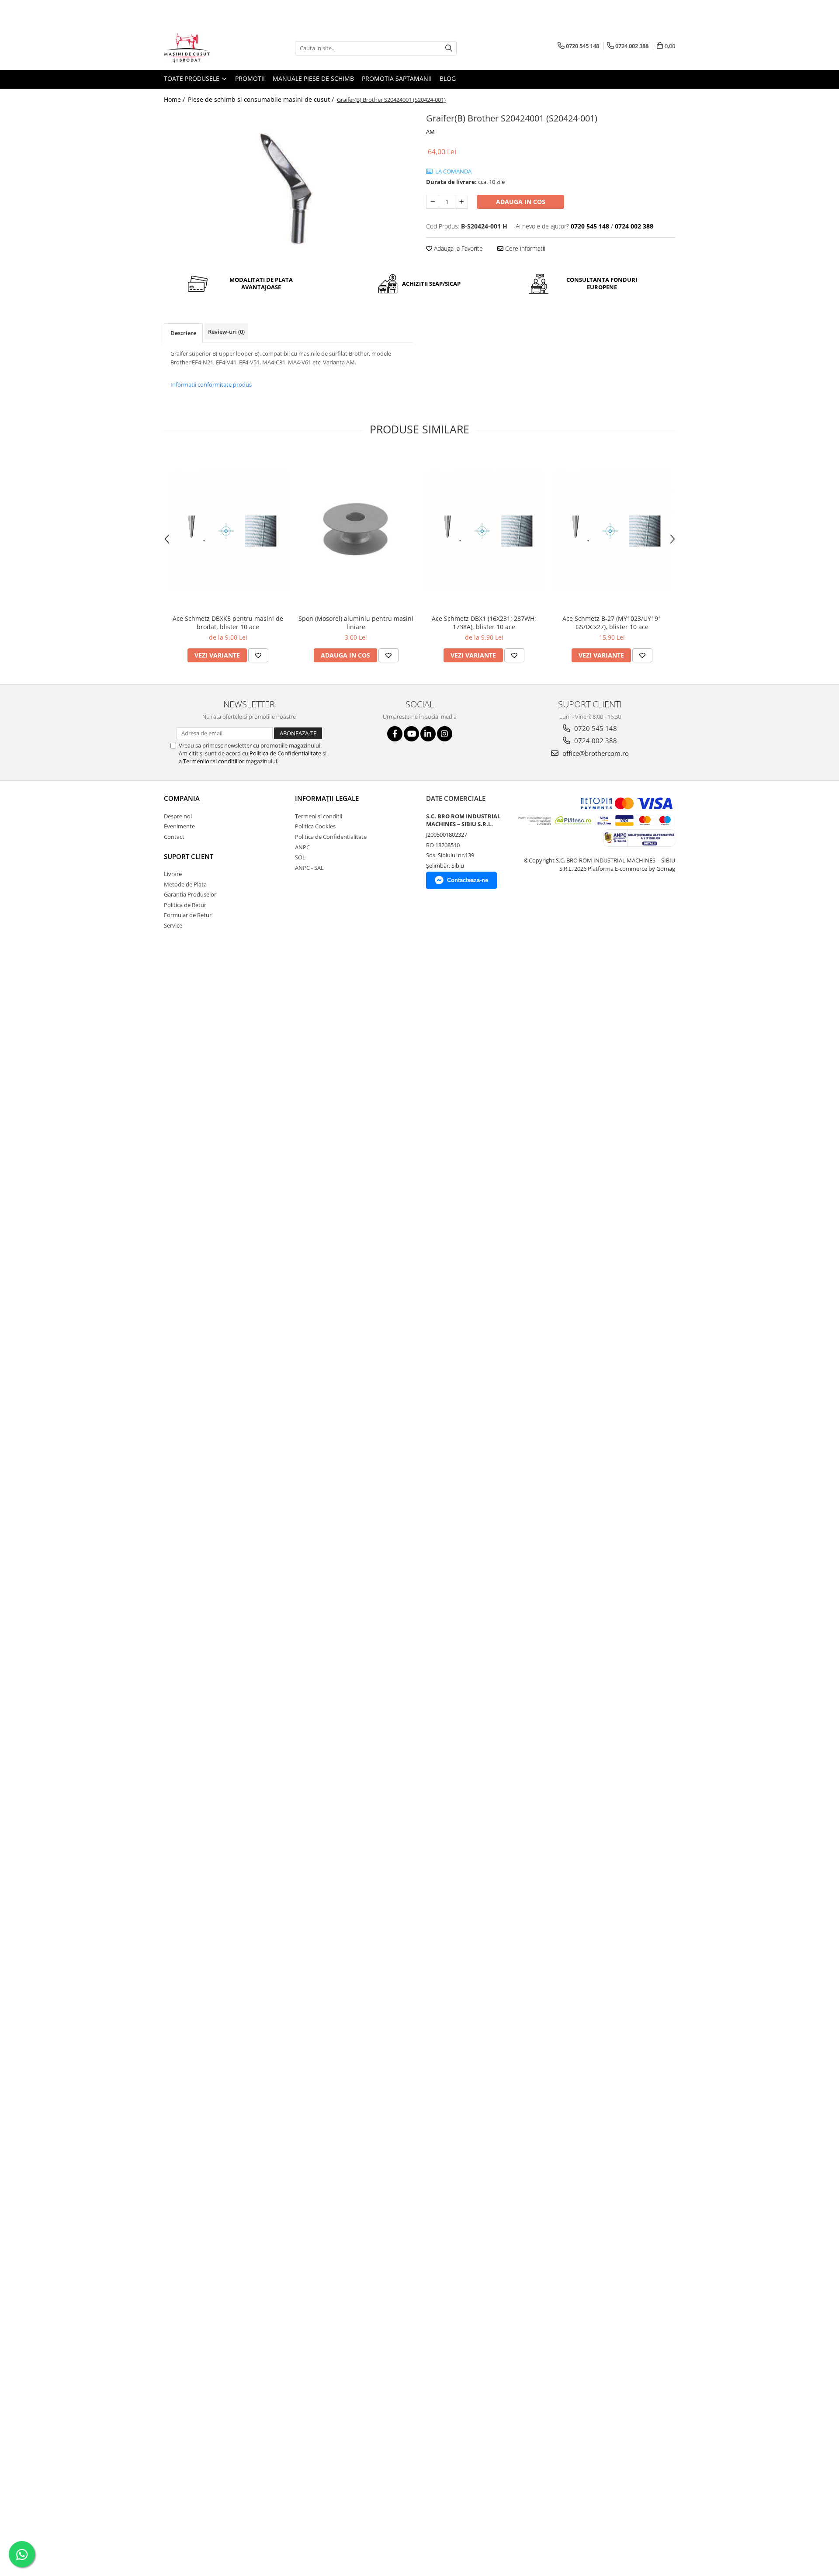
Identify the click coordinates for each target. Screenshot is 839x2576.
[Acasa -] (208, 48)
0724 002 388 (595, 741)
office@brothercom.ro (595, 753)
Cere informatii (524, 248)
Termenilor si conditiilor (214, 761)
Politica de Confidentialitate (285, 753)
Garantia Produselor (190, 894)
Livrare (173, 874)
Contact (174, 837)
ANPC (302, 847)
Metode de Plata (185, 884)
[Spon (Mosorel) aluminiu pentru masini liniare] (356, 531)
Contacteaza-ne (468, 880)
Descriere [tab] (183, 333)
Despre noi (178, 816)
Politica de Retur (185, 905)
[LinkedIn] (428, 734)
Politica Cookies (315, 826)
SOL (300, 857)
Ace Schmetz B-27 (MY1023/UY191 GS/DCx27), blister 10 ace (612, 623)
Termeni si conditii (319, 816)
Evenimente (179, 826)
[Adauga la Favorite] (258, 655)
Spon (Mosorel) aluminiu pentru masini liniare (356, 623)
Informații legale (327, 798)
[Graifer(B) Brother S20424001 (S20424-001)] (288, 183)
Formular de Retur (188, 915)
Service (173, 925)
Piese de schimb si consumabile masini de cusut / (262, 99)
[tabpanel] (288, 183)
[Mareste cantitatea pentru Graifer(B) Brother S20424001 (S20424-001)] (461, 202)
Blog (448, 78)
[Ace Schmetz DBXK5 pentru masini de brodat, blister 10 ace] (228, 531)
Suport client (189, 856)
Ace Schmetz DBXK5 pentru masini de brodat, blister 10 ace (228, 623)
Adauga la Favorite (458, 248)
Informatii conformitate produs (211, 384)
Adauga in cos (521, 202)
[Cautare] (449, 48)
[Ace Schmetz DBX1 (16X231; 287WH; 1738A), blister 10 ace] (484, 531)
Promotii (250, 78)
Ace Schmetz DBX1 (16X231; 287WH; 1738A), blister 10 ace (484, 623)
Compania (182, 798)
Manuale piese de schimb (313, 78)
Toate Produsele (192, 78)
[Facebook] (395, 734)
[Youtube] (411, 734)
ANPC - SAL (309, 868)
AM (430, 132)
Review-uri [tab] (226, 332)
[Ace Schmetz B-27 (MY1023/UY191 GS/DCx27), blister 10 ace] (612, 531)
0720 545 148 (595, 728)
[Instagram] (445, 734)
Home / (175, 99)
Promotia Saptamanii (397, 78)
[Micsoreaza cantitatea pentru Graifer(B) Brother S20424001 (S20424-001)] (433, 202)
